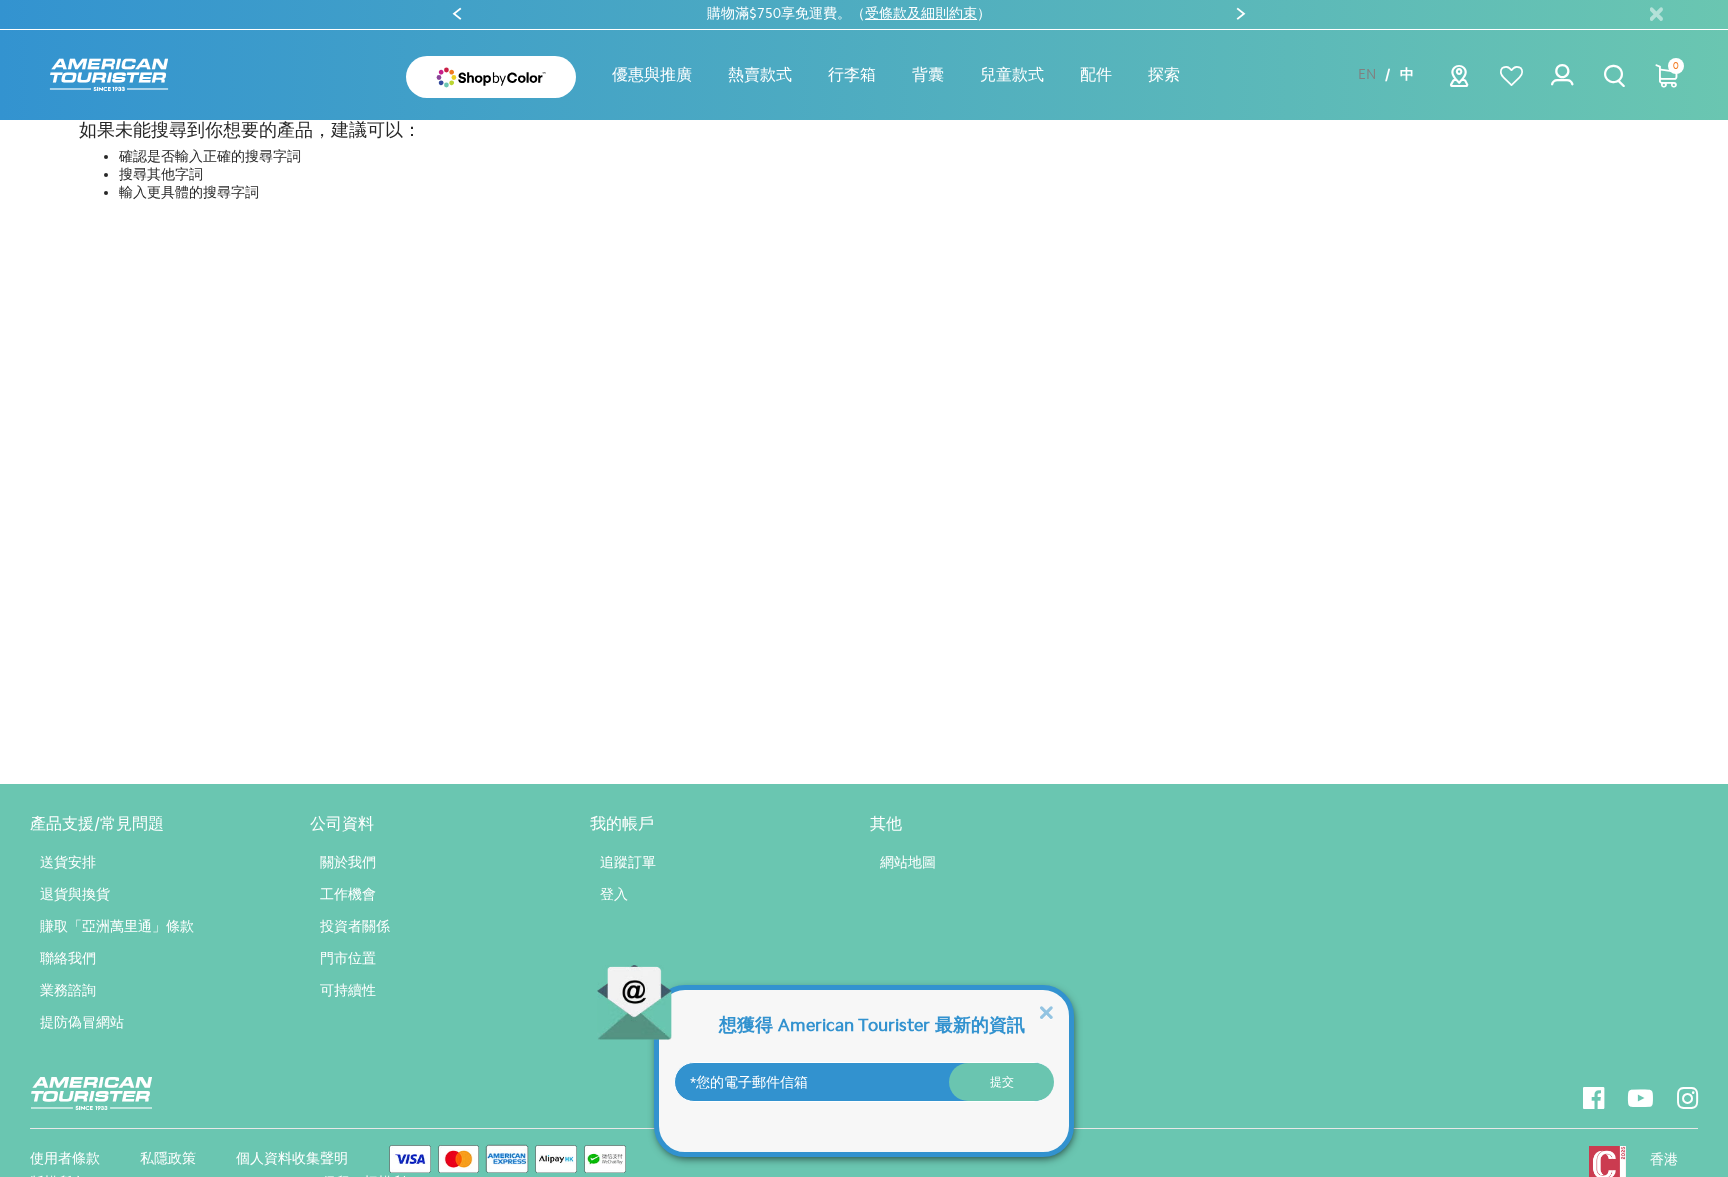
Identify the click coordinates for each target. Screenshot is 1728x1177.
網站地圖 (908, 862)
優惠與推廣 (652, 74)
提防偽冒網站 (82, 1022)
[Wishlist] (1511, 75)
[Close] (1046, 1011)
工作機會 (348, 894)
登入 (614, 894)
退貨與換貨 (75, 894)
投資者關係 (355, 926)
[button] (760, 75)
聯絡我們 (68, 958)
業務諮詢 (68, 990)
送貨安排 (68, 862)
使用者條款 (65, 1158)
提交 (1002, 1082)
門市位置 (348, 958)
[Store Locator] (1459, 81)
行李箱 (852, 74)
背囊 (928, 74)
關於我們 (348, 862)
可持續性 (348, 990)
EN (1367, 75)
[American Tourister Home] (109, 75)
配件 (1096, 74)
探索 (1164, 74)
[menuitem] (652, 75)
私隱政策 (168, 1158)
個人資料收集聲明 (292, 1158)
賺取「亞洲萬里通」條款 (117, 926)
